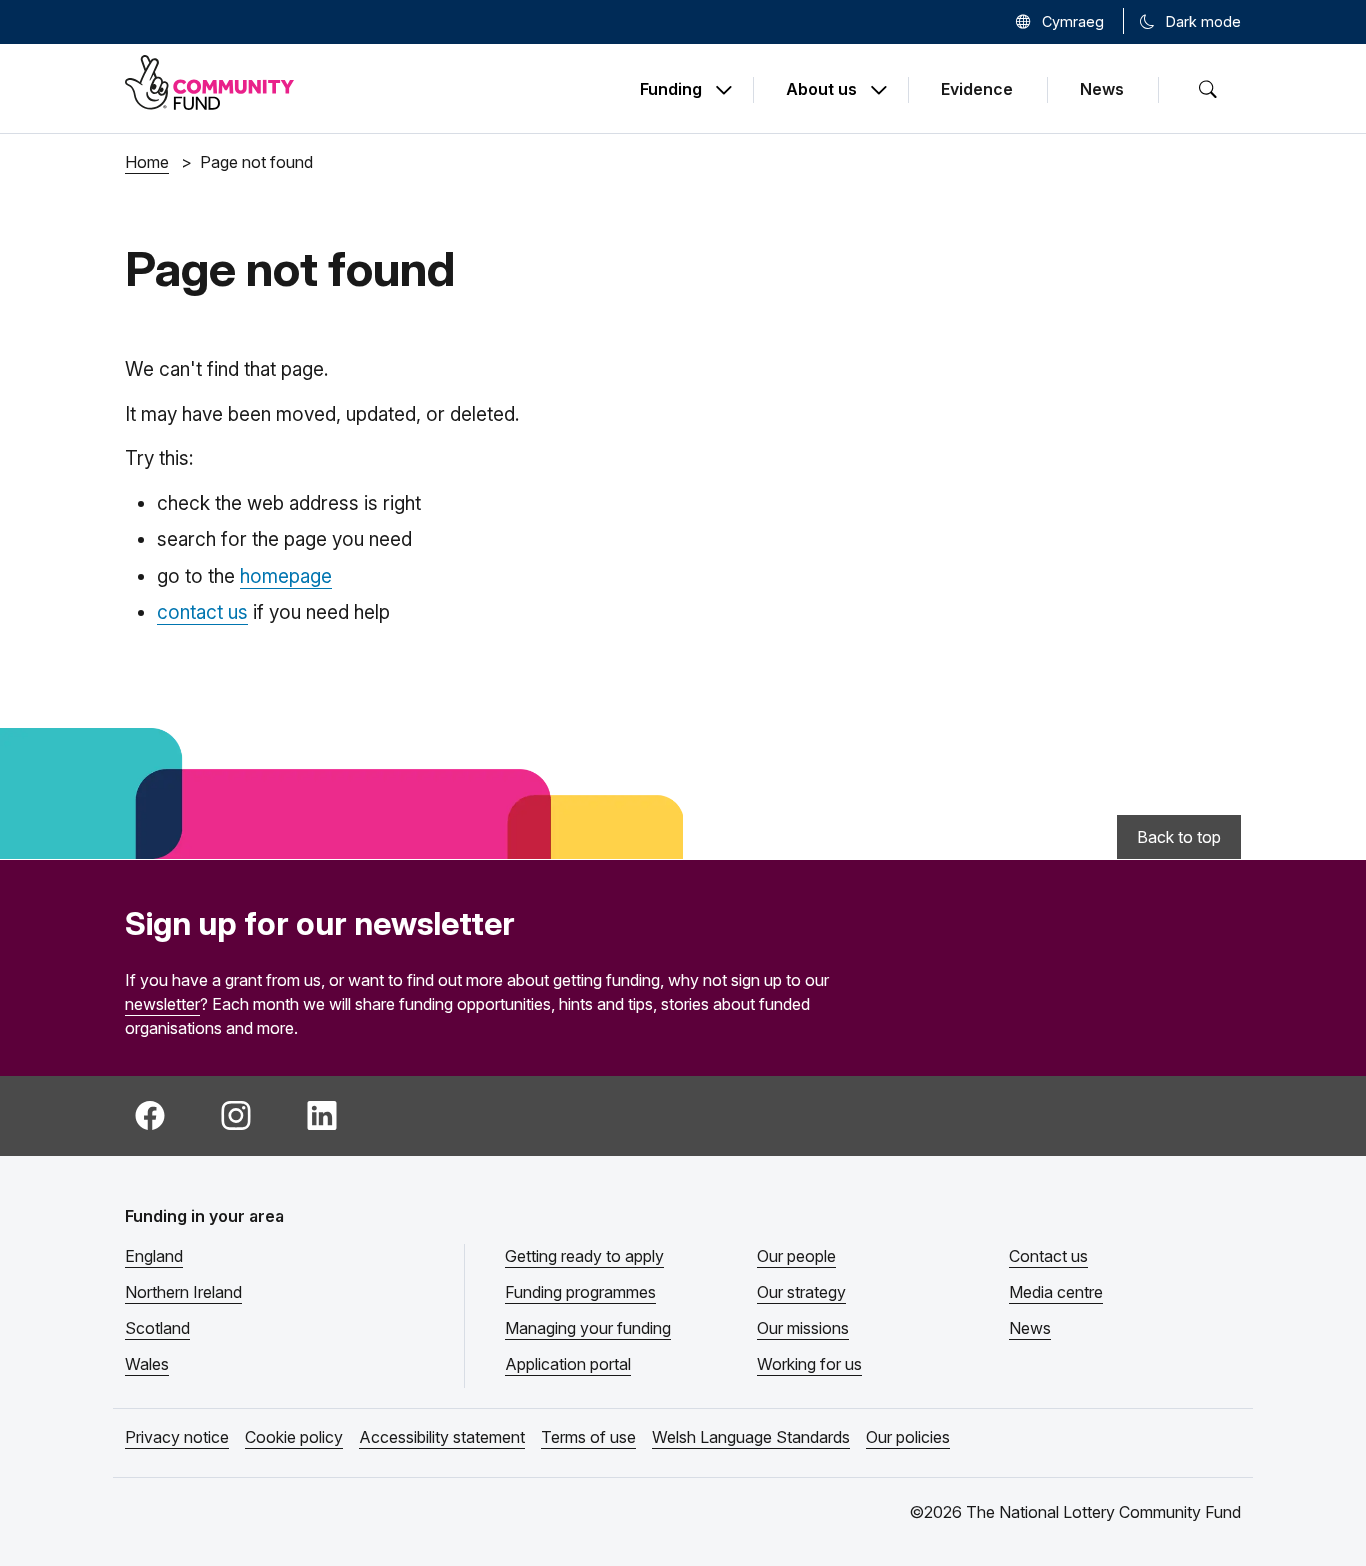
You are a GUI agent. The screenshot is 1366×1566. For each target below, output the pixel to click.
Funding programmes (580, 1292)
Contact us (1048, 1256)
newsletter (162, 1004)
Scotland (157, 1328)
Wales (147, 1364)
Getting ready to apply (584, 1256)
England (154, 1256)
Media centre (1056, 1292)
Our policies (908, 1437)
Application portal (568, 1364)
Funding (671, 90)
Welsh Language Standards (751, 1437)
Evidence (977, 89)
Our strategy (801, 1292)
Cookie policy (294, 1437)
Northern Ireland (183, 1292)
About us (821, 90)
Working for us (809, 1364)
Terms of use (588, 1437)
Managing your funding (588, 1328)
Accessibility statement (442, 1437)
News (1102, 89)
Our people (796, 1256)
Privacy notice (177, 1437)
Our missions (803, 1328)
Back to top (1179, 837)
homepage (286, 576)
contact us (202, 612)
